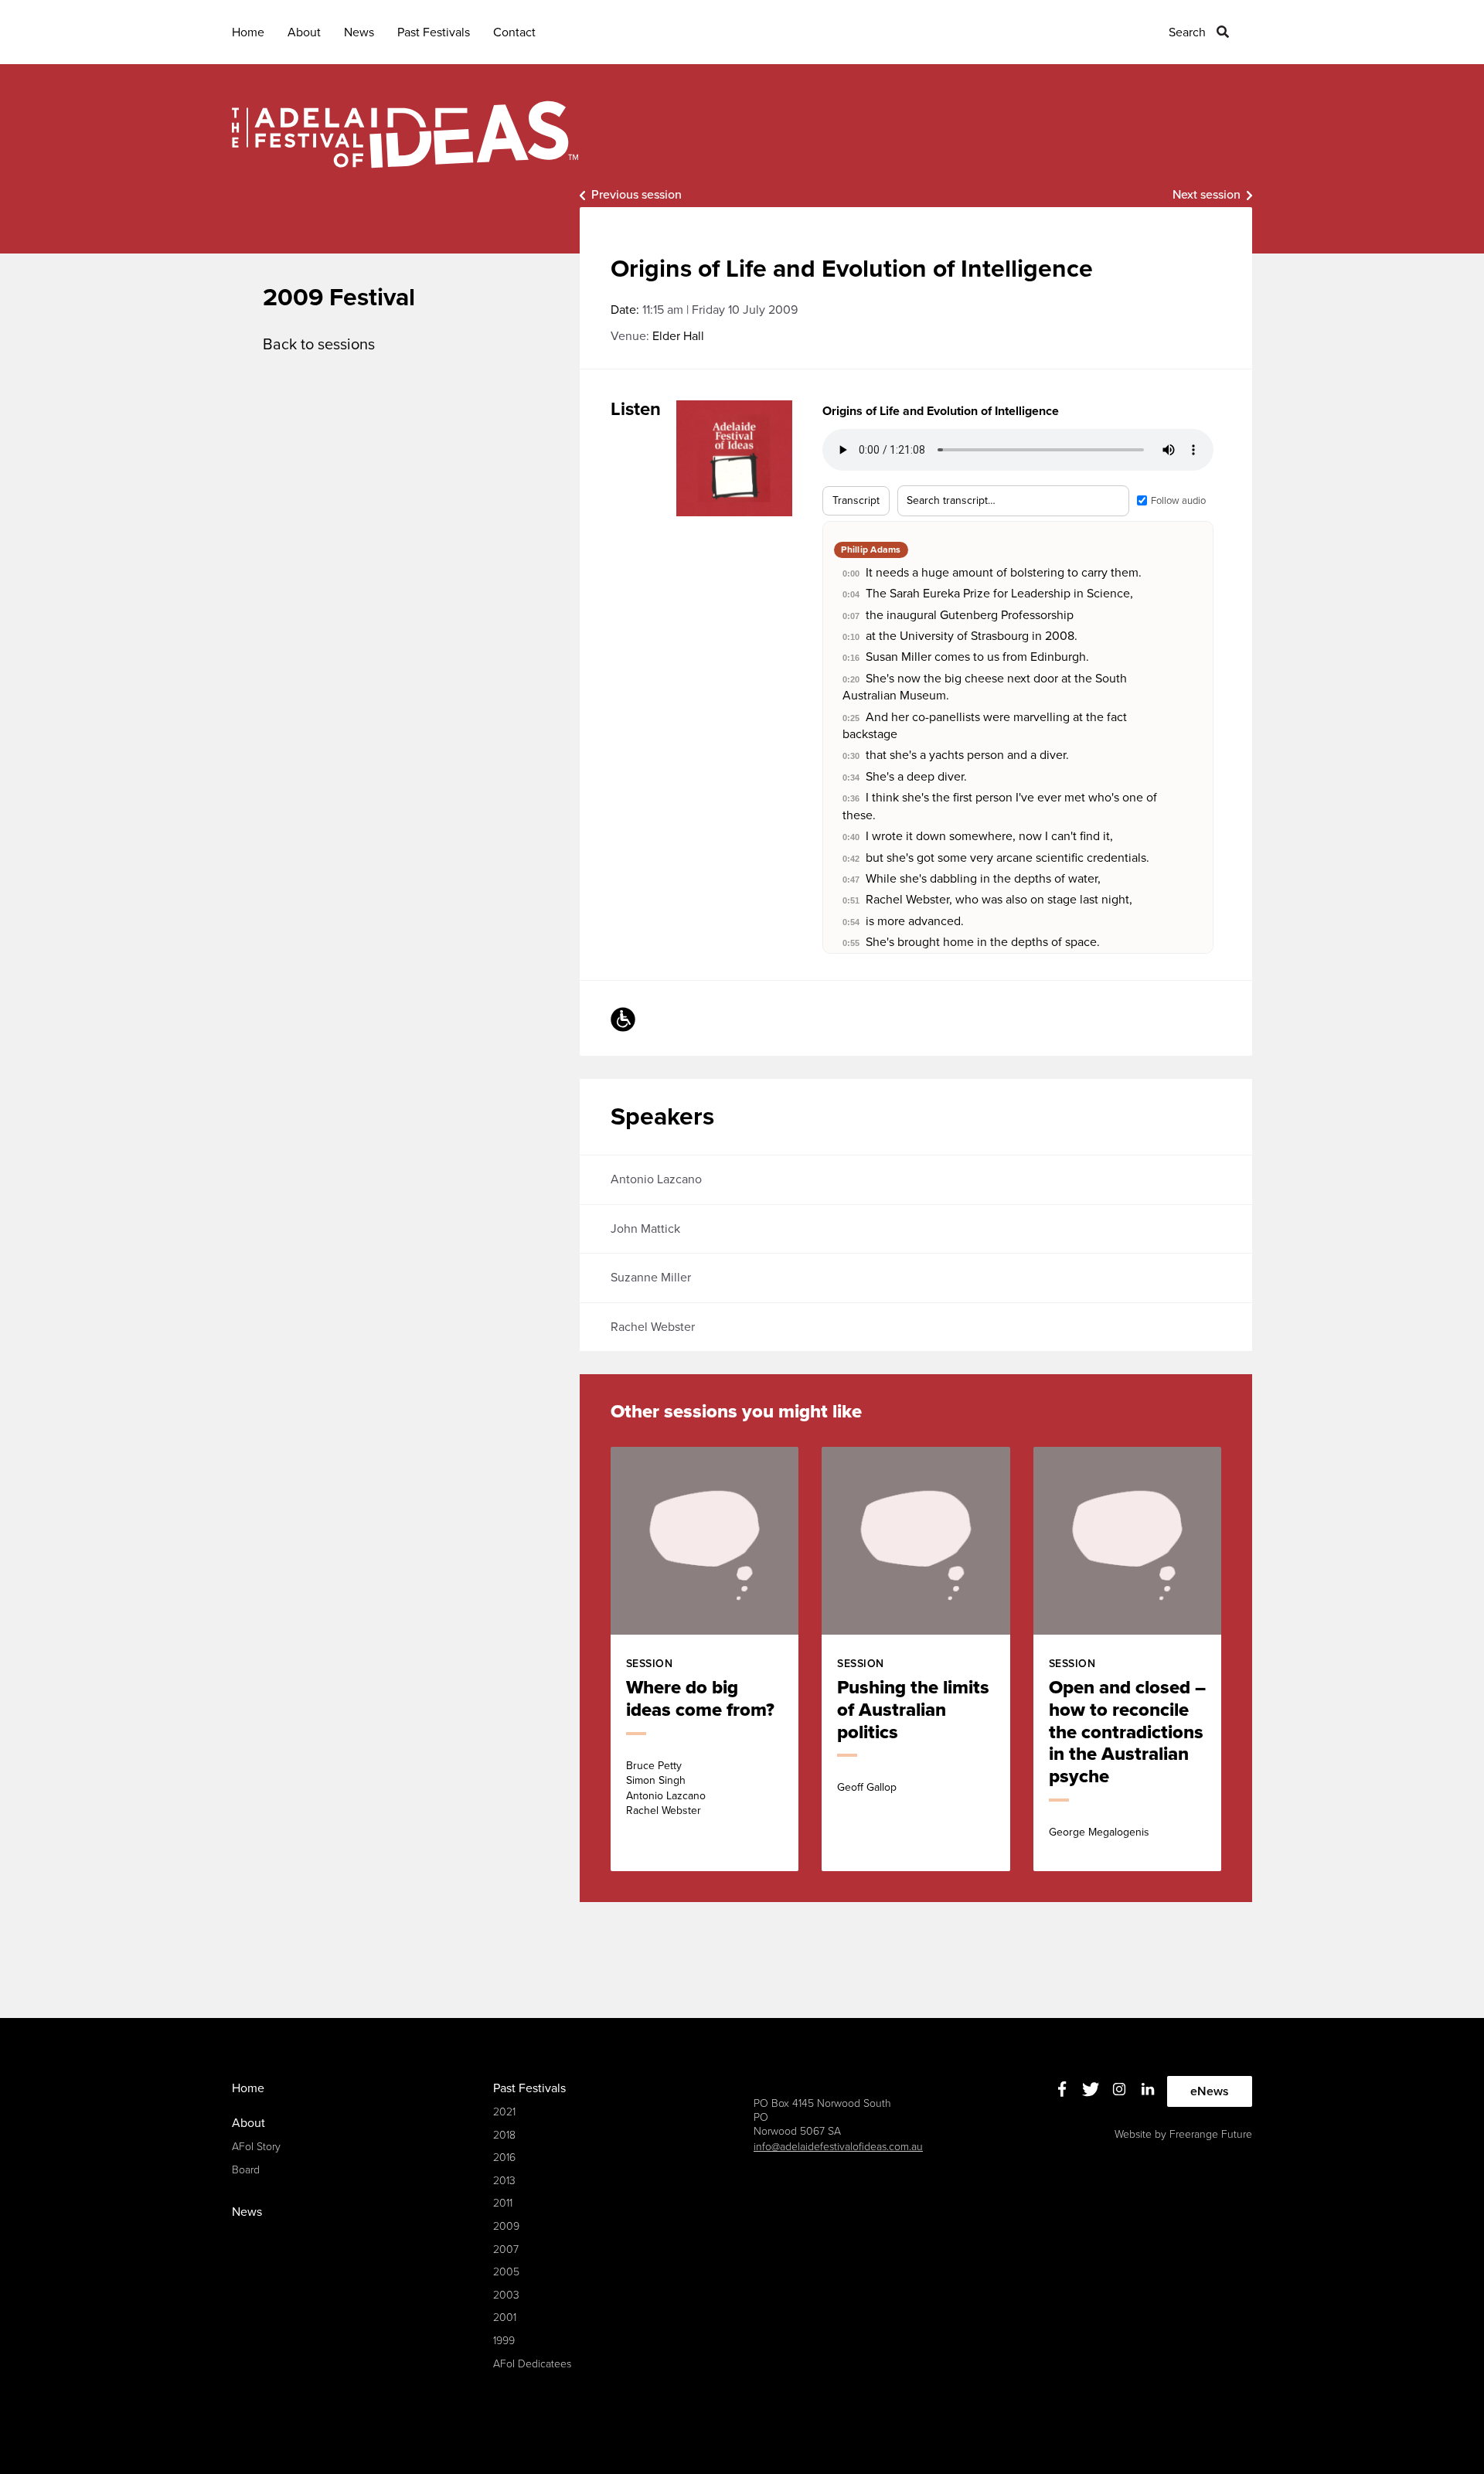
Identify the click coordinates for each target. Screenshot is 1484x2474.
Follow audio (1178, 501)
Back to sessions (319, 345)
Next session (1207, 195)
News (359, 32)
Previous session (636, 195)
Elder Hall (678, 336)
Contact (514, 32)
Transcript (856, 500)
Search (1187, 32)
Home (248, 32)
